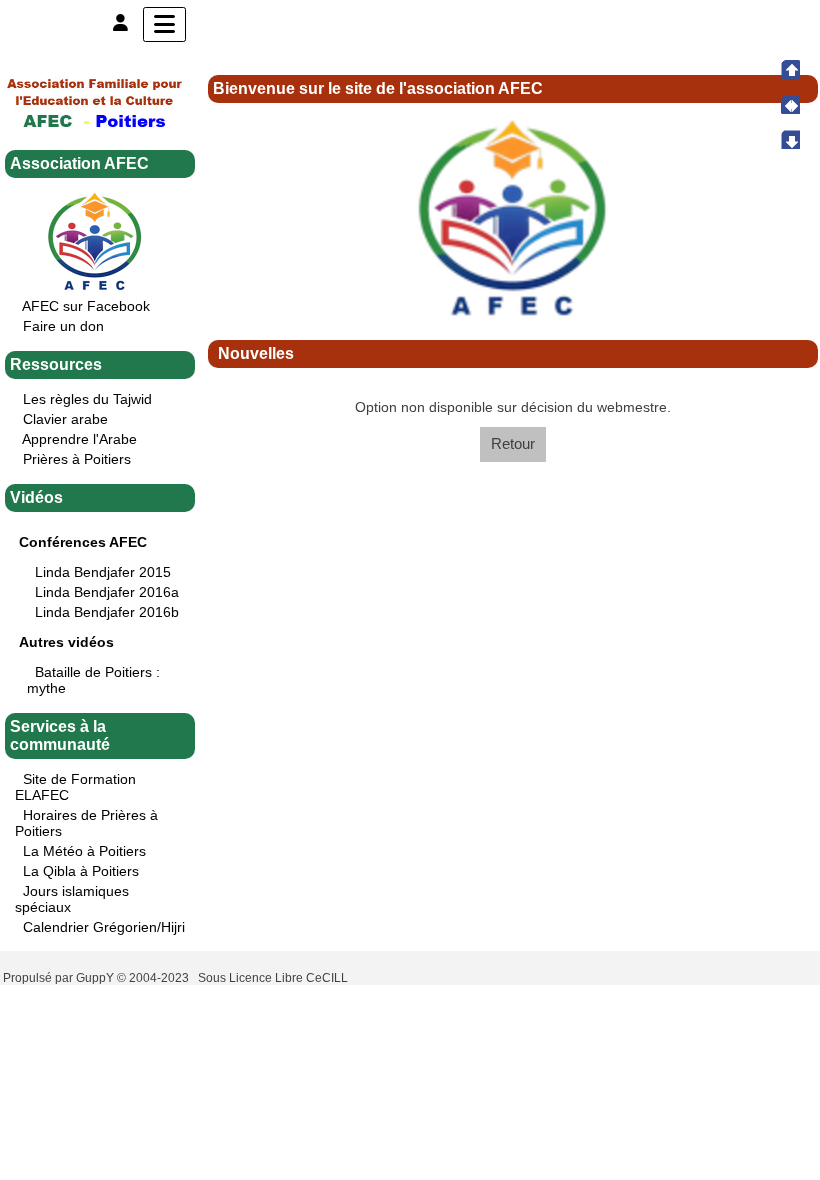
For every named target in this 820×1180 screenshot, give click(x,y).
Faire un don (63, 326)
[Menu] (164, 24)
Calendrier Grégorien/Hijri (104, 927)
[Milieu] (790, 104)
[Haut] (790, 69)
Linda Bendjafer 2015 (103, 572)
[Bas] (790, 139)
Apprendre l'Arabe (79, 439)
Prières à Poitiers (77, 459)
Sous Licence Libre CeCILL (274, 978)
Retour (513, 443)
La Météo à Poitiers (84, 851)
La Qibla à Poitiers (81, 871)
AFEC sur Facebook (86, 306)
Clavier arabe (65, 419)
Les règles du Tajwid (87, 399)
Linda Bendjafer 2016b (107, 612)
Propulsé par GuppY (60, 978)
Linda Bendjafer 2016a (107, 592)
